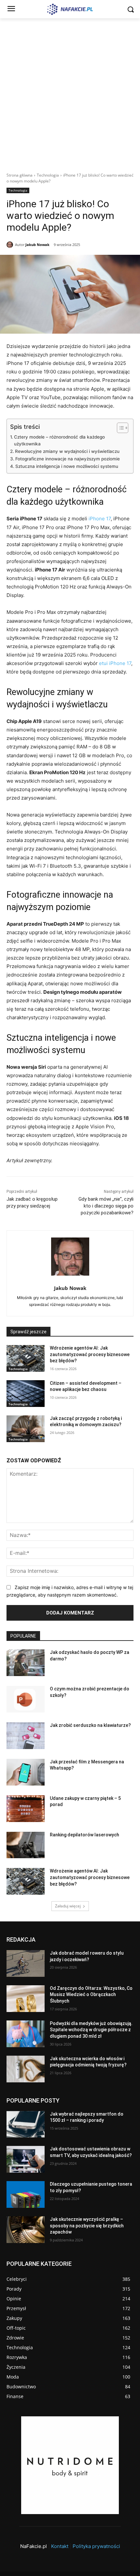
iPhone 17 (100, 519)
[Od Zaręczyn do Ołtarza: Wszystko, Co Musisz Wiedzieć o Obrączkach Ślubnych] (26, 1999)
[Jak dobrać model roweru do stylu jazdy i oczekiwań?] (26, 1963)
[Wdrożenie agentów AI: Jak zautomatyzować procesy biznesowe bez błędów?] (26, 1358)
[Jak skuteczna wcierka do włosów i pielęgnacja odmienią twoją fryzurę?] (26, 2069)
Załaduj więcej (68, 1906)
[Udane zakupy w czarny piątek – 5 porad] (26, 1809)
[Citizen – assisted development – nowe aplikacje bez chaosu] (26, 1394)
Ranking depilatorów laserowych (84, 1835)
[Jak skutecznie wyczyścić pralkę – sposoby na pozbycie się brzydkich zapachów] (26, 2230)
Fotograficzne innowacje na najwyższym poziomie (68, 459)
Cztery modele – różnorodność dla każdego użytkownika (59, 441)
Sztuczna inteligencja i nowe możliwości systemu (67, 466)
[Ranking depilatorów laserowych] (26, 1845)
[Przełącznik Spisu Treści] (119, 428)
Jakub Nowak (37, 245)
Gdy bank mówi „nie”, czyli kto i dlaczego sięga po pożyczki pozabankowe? (106, 1206)
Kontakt (60, 2546)
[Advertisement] (70, 92)
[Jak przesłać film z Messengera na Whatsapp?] (26, 1772)
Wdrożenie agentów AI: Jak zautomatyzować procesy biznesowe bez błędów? (90, 1354)
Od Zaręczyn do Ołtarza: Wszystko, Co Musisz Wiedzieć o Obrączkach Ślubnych (91, 1995)
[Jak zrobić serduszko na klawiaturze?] (26, 1736)
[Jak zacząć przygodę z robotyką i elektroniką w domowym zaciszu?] (26, 1429)
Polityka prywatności (96, 2546)
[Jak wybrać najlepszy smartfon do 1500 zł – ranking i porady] (26, 2124)
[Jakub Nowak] (11, 245)
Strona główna (20, 175)
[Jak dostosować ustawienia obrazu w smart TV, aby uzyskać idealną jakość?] (26, 2160)
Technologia (48, 175)
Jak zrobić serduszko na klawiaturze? (90, 1725)
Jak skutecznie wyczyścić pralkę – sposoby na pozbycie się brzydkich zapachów (87, 2226)
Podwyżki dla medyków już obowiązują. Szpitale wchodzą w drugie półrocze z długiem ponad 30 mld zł (91, 2030)
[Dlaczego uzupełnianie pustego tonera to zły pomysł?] (26, 2195)
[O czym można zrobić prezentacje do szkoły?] (26, 1699)
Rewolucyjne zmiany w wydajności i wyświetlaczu (67, 451)
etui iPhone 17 (115, 663)
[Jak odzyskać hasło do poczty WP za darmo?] (26, 1663)
